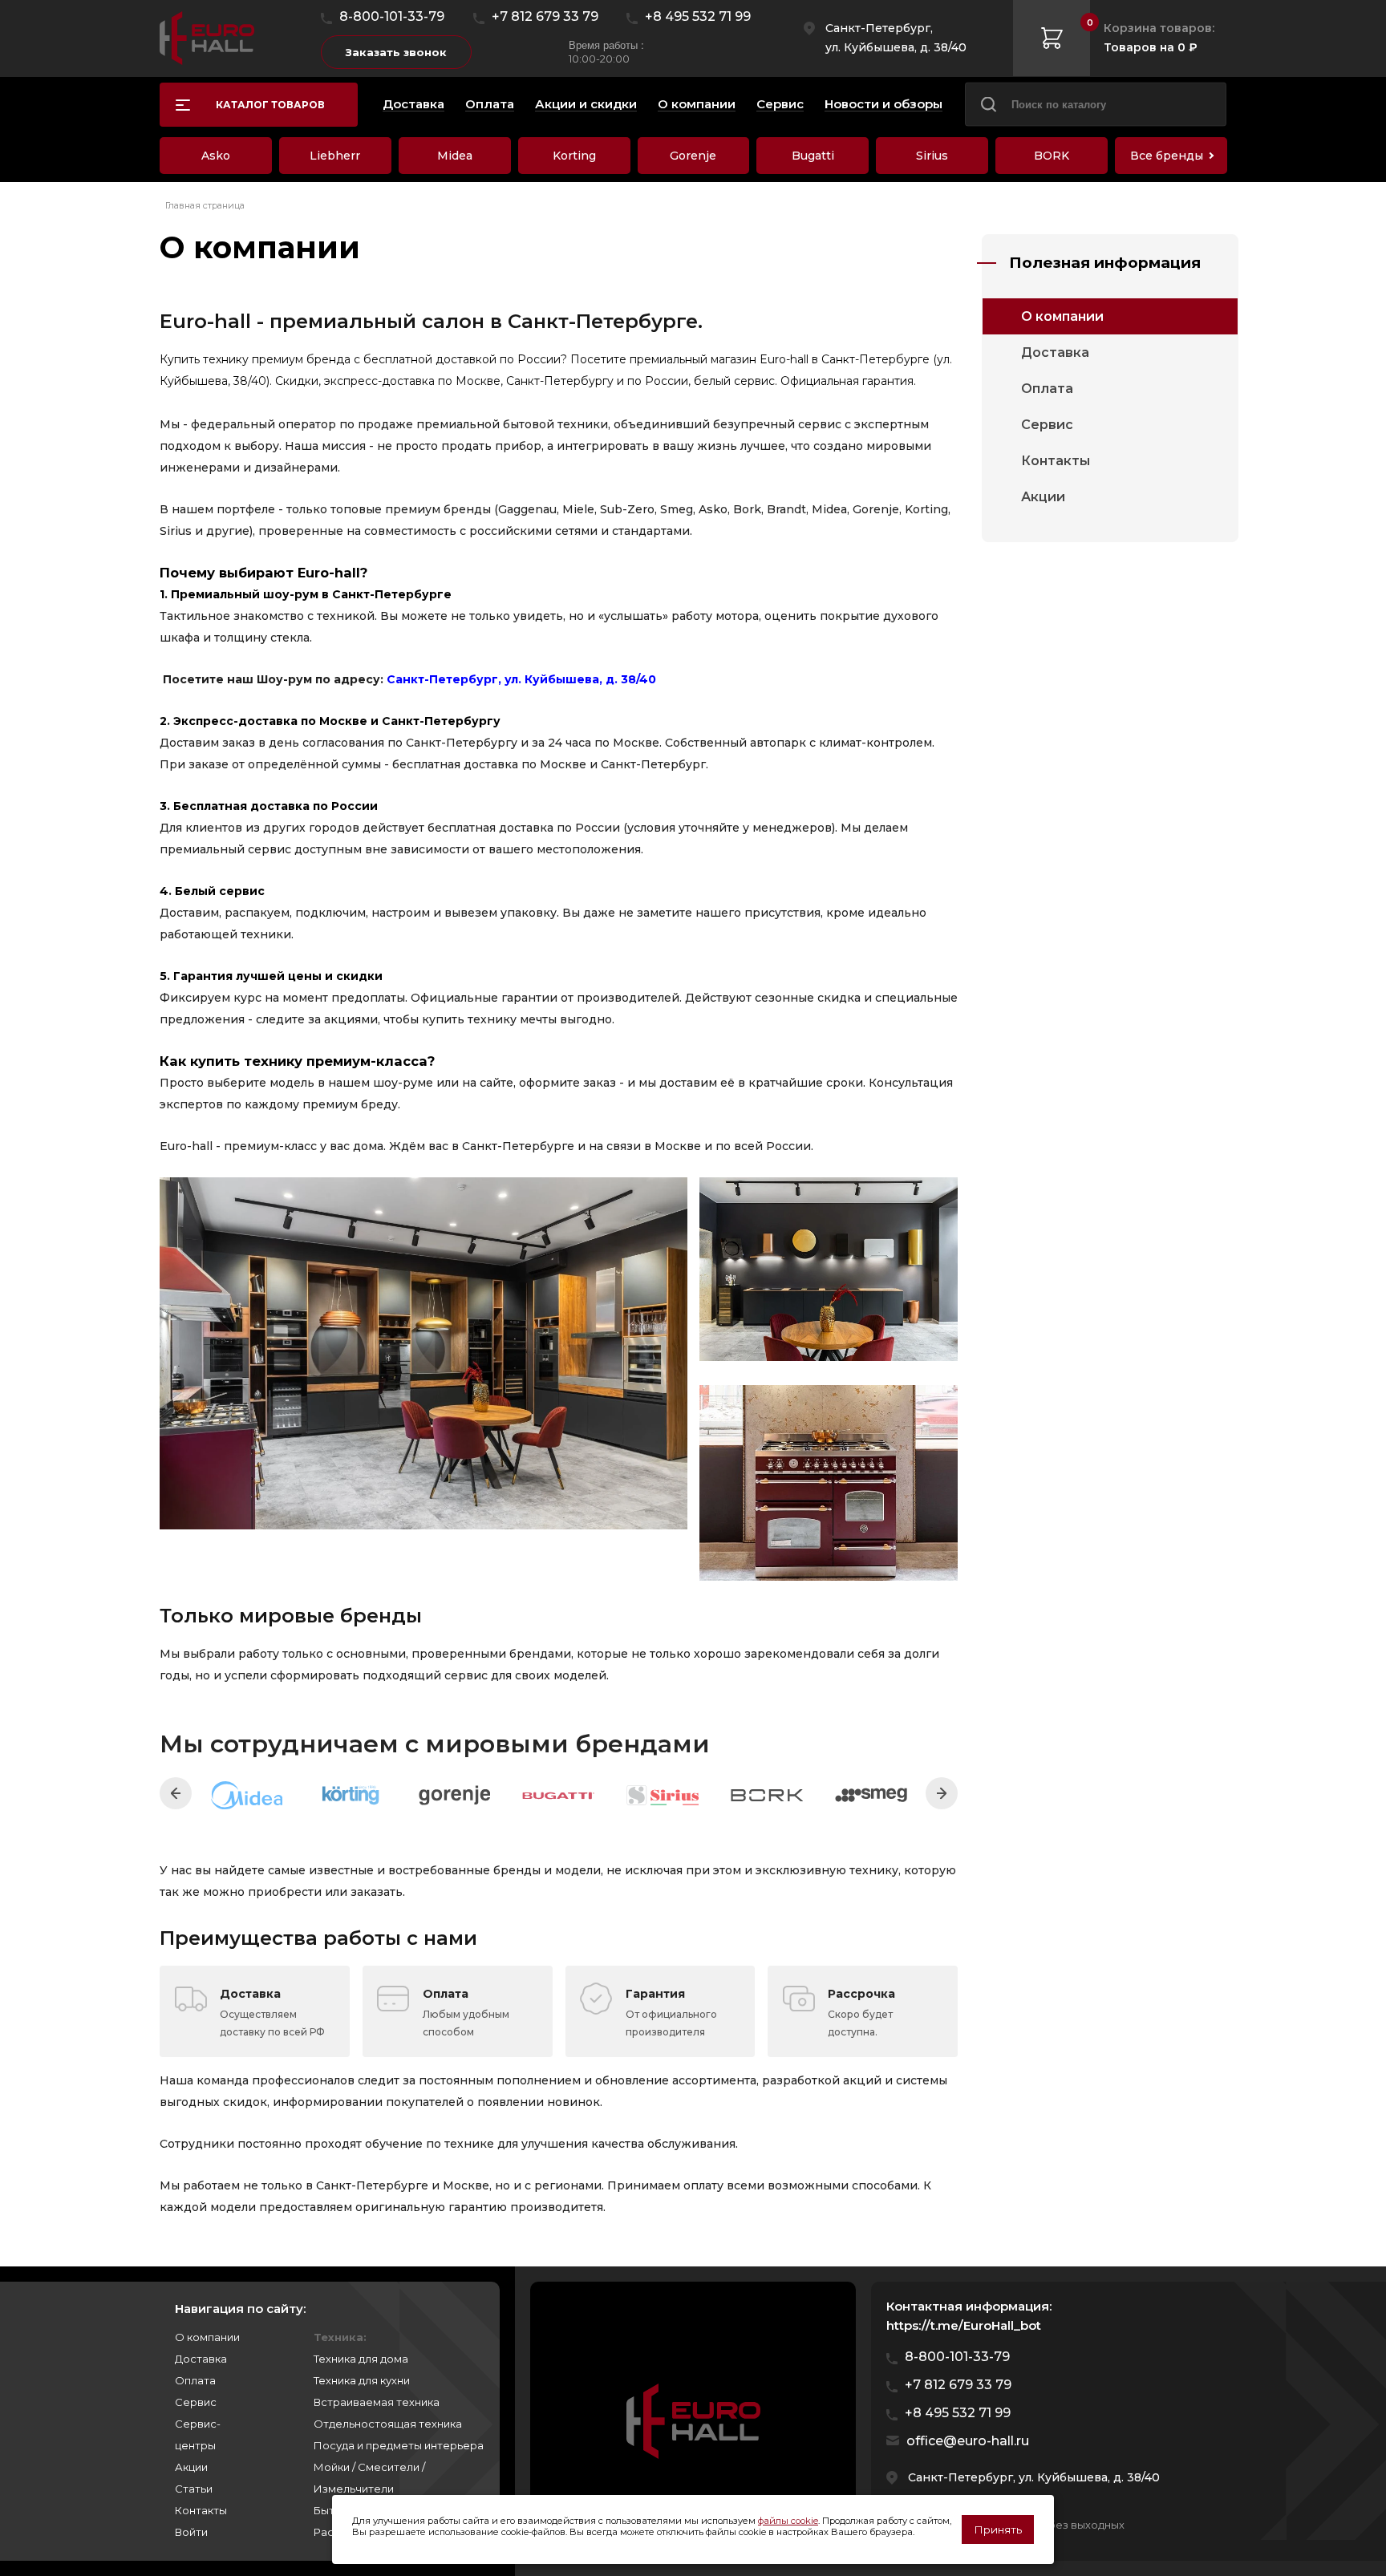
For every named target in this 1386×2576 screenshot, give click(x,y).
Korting (574, 156)
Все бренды (1167, 156)
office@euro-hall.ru (968, 2441)
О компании (1062, 316)
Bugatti (813, 156)
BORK (1052, 156)
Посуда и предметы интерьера (399, 2445)
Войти (191, 2532)
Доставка (1055, 352)
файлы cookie (788, 2521)
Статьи (194, 2489)
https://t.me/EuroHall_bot (964, 2325)
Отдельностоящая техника (388, 2424)
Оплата (1047, 389)
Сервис (1047, 425)
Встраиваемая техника (377, 2402)
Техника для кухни (362, 2380)
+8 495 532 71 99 (698, 16)
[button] (176, 1793)
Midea (455, 156)
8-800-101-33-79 (392, 16)
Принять (998, 2529)
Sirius (932, 156)
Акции (1043, 497)
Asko (216, 156)
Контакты (1056, 461)
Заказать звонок (396, 52)
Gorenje (693, 156)
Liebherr (335, 156)
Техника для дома (361, 2359)
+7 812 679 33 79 (545, 16)
